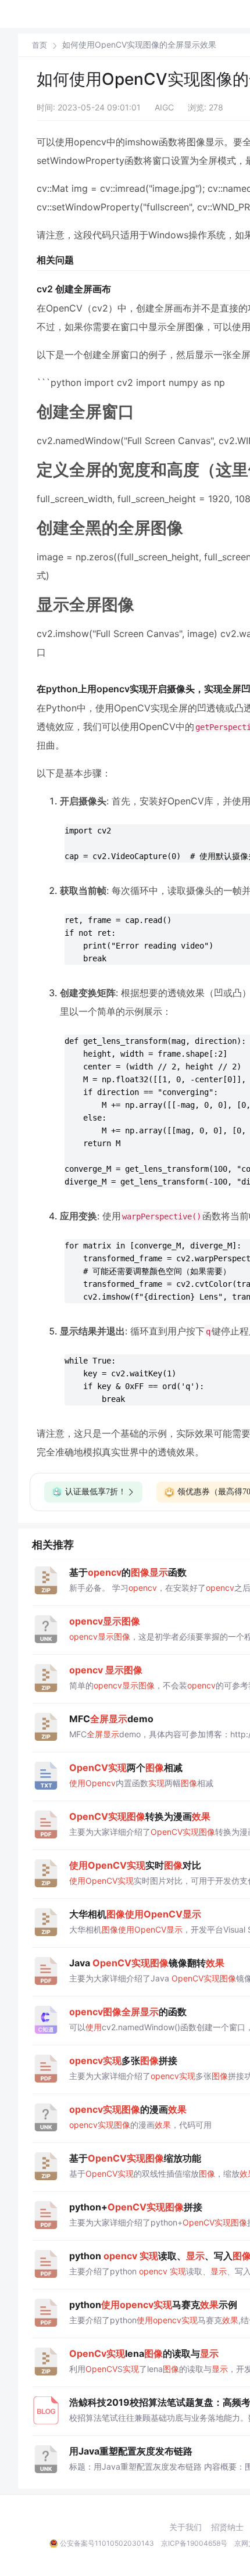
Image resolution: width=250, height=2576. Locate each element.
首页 (40, 45)
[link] (40, 45)
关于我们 (185, 2527)
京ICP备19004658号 (194, 2543)
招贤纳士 (227, 2527)
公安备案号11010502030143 (107, 2543)
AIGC (164, 107)
